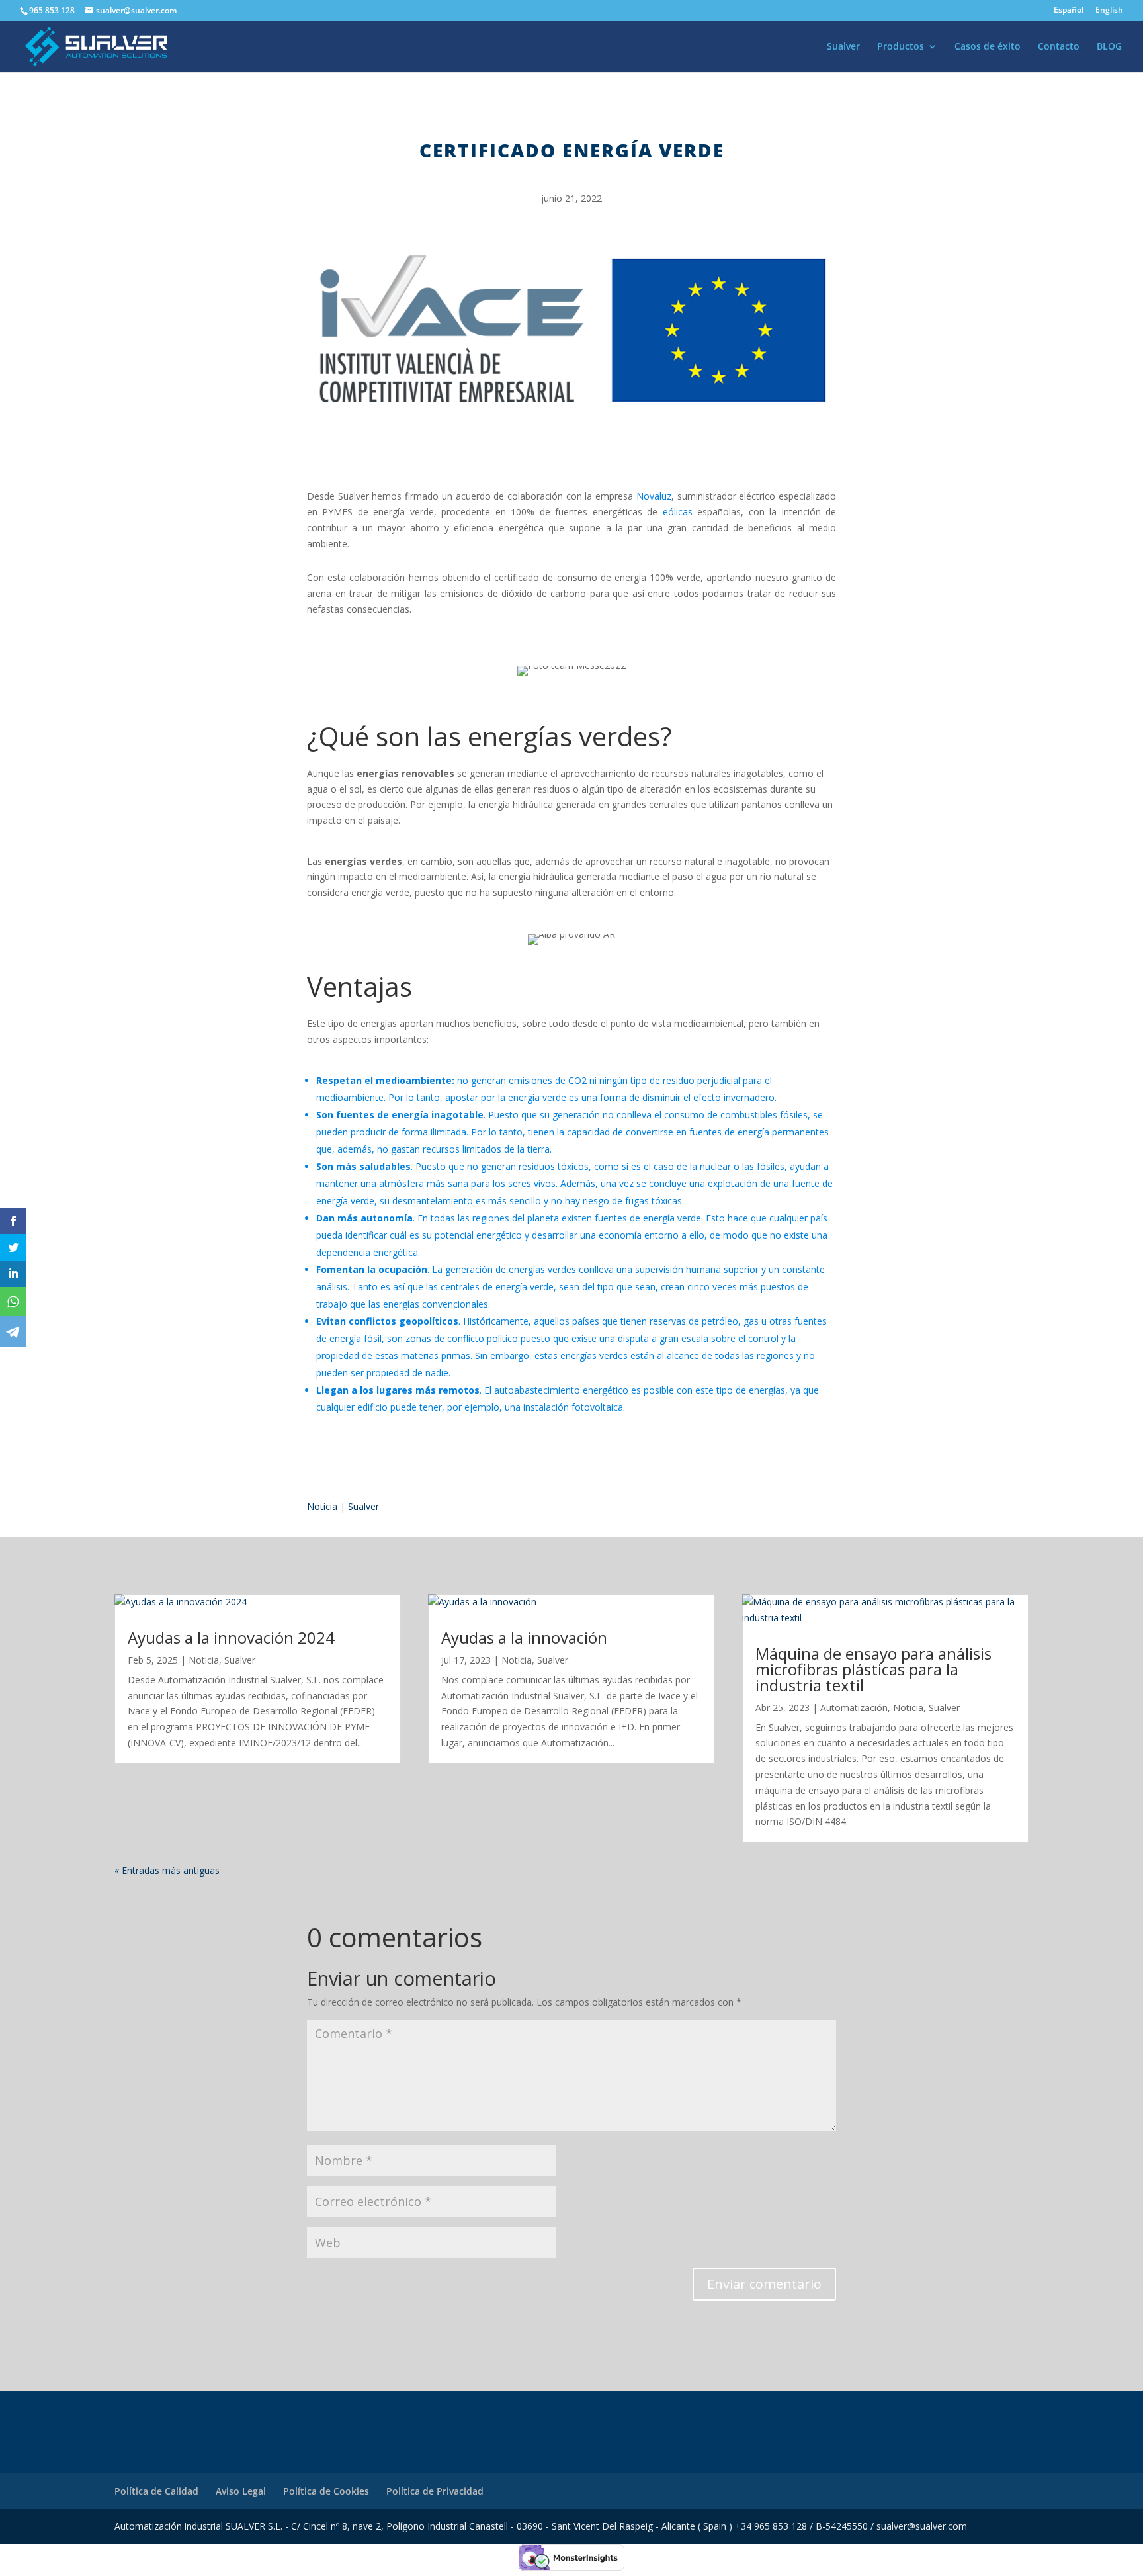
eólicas (678, 512)
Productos (901, 47)
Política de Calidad (156, 2491)
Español (1069, 11)
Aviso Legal (241, 2491)
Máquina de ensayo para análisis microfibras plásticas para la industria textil (873, 1669)
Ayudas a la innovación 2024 (231, 1637)
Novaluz (654, 496)
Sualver (843, 47)
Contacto (1059, 47)
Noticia (322, 1506)
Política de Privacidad (435, 2491)
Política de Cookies (326, 2491)
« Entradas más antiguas (167, 1870)
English (1109, 11)
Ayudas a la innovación (524, 1637)
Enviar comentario (764, 2284)
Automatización (854, 1708)
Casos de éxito (988, 47)
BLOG (1109, 47)
